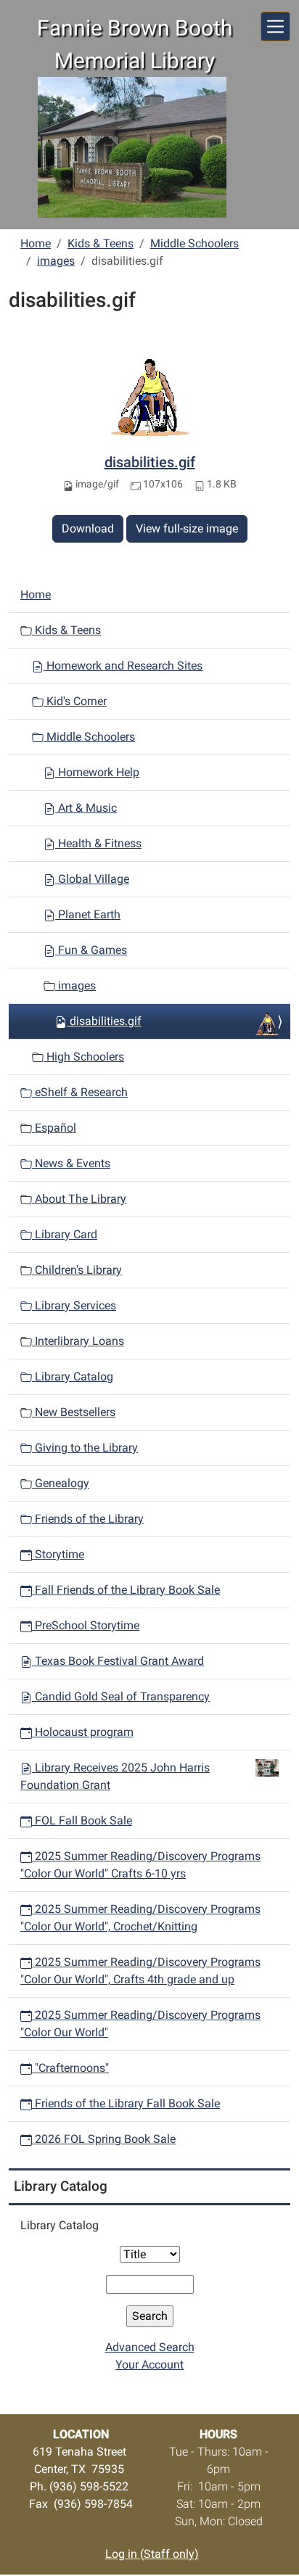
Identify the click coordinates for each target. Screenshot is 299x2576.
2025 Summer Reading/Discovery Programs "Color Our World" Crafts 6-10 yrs (140, 1865)
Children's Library (77, 1270)
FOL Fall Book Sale (82, 1820)
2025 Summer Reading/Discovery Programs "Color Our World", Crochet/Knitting (140, 1918)
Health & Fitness (98, 843)
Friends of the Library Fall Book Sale (126, 2103)
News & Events (71, 1163)
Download (88, 528)
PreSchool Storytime (86, 1625)
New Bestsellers (74, 1412)
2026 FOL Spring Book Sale (104, 2139)
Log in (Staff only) (152, 2554)
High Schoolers (84, 1057)
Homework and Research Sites (123, 666)
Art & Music (86, 808)
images (56, 261)
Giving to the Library (85, 1448)
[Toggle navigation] (275, 26)
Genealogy (61, 1483)
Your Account (149, 2365)
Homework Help (97, 772)
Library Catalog (73, 1377)
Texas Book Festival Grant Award (118, 1661)
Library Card (65, 1234)
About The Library (79, 1199)
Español (54, 1128)
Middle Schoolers (194, 243)
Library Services (74, 1305)
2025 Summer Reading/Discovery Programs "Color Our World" (140, 2024)
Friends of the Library (88, 1519)
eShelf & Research (80, 1092)
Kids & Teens (101, 243)
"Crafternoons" (70, 2068)
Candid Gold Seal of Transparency (121, 1696)
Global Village (92, 879)
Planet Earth (88, 914)
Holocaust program (83, 1732)
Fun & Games (91, 950)
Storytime (58, 1554)
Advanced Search (150, 2347)
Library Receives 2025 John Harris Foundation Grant (115, 1776)
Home (36, 243)
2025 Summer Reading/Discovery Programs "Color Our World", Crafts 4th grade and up (140, 1971)
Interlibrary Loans (78, 1341)
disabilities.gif (150, 462)
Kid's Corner (75, 701)
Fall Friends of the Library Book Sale (126, 1590)
